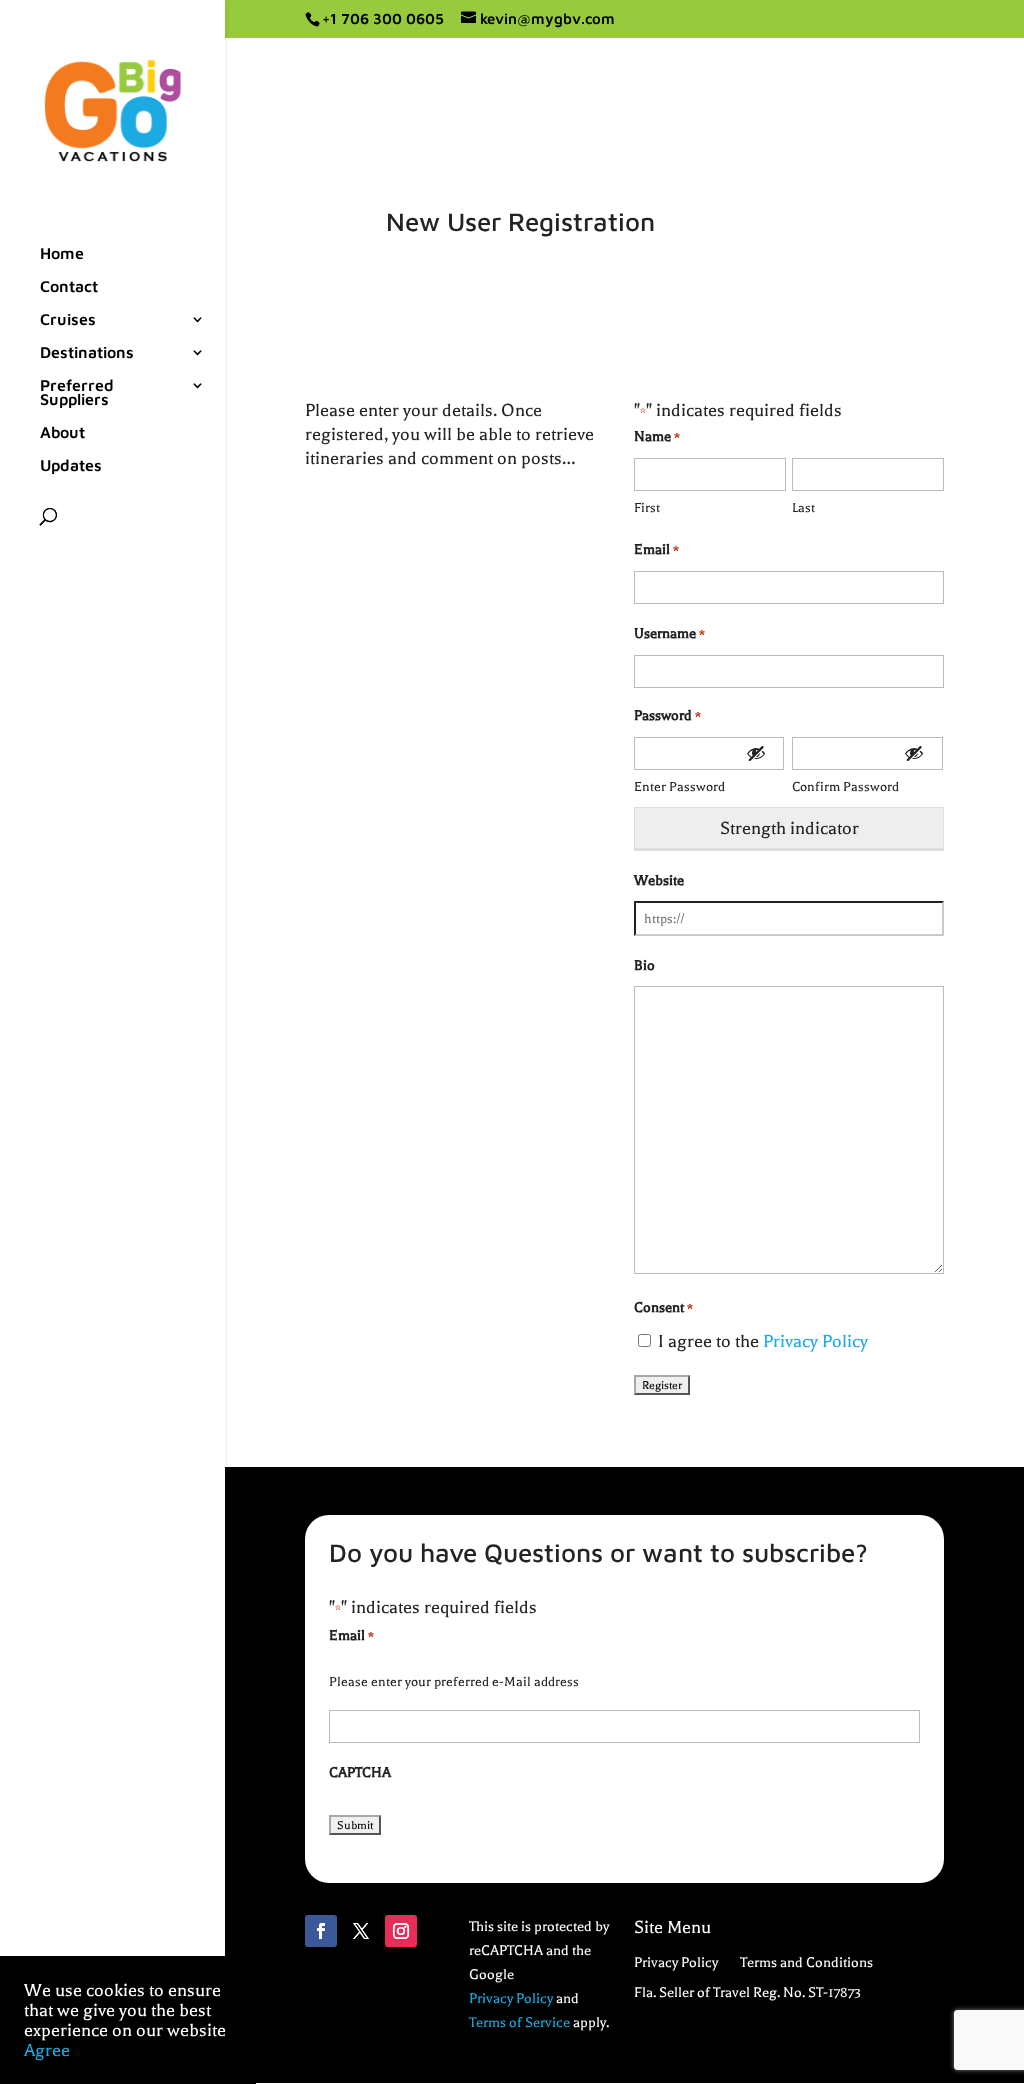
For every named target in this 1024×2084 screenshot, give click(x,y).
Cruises (68, 320)
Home (62, 254)
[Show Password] (756, 753)
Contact (69, 287)
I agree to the (763, 1341)
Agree (47, 2050)
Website (659, 880)
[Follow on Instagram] (401, 1931)
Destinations (87, 353)
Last (803, 507)
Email (656, 549)
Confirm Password (845, 786)
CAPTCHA (360, 1772)
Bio (644, 965)
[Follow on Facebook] (321, 1931)
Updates (71, 466)
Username (669, 633)
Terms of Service (519, 2022)
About (62, 433)
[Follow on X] (361, 1931)
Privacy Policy (815, 1341)
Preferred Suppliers (77, 393)
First (647, 507)
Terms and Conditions (806, 1963)
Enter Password (679, 786)
